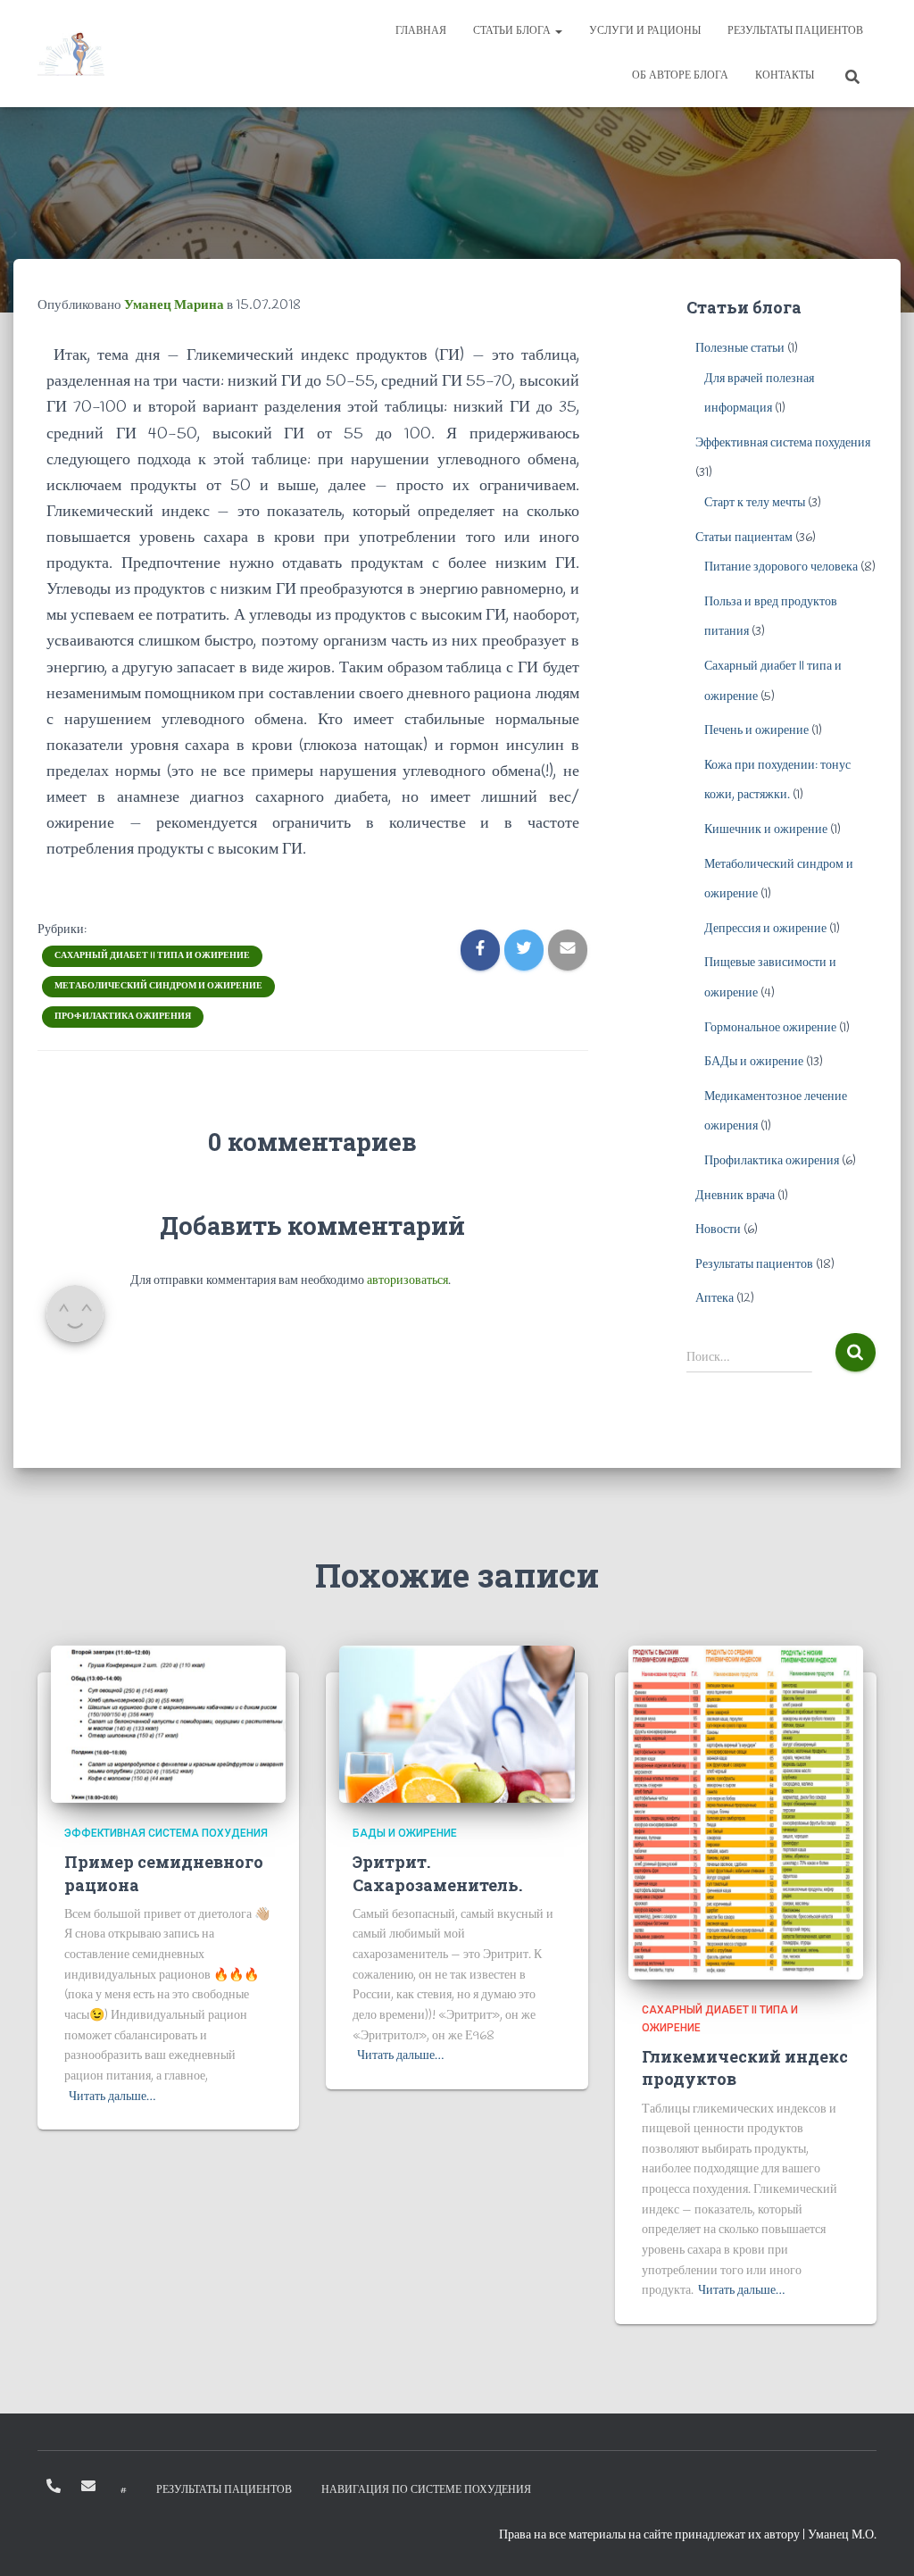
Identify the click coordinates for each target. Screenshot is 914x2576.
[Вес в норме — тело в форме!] (71, 54)
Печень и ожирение (756, 731)
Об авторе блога (680, 76)
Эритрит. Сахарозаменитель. (437, 1873)
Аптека (715, 1299)
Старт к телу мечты (755, 503)
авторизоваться (407, 1281)
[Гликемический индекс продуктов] (746, 1812)
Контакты (785, 76)
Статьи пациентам (744, 538)
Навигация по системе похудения (426, 2490)
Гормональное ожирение (770, 1028)
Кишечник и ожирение (766, 830)
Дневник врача (735, 1196)
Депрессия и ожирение (765, 929)
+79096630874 (54, 2486)
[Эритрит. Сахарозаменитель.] (457, 1724)
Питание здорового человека (781, 567)
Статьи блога (513, 31)
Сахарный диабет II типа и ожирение (152, 956)
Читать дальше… (112, 2097)
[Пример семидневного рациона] (168, 1724)
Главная (421, 31)
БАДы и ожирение (754, 1062)
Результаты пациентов (795, 31)
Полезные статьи (740, 349)
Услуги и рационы (645, 31)
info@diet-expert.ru (88, 2486)
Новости (718, 1230)
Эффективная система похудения (783, 443)
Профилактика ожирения (123, 1017)
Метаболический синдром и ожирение (158, 986)
